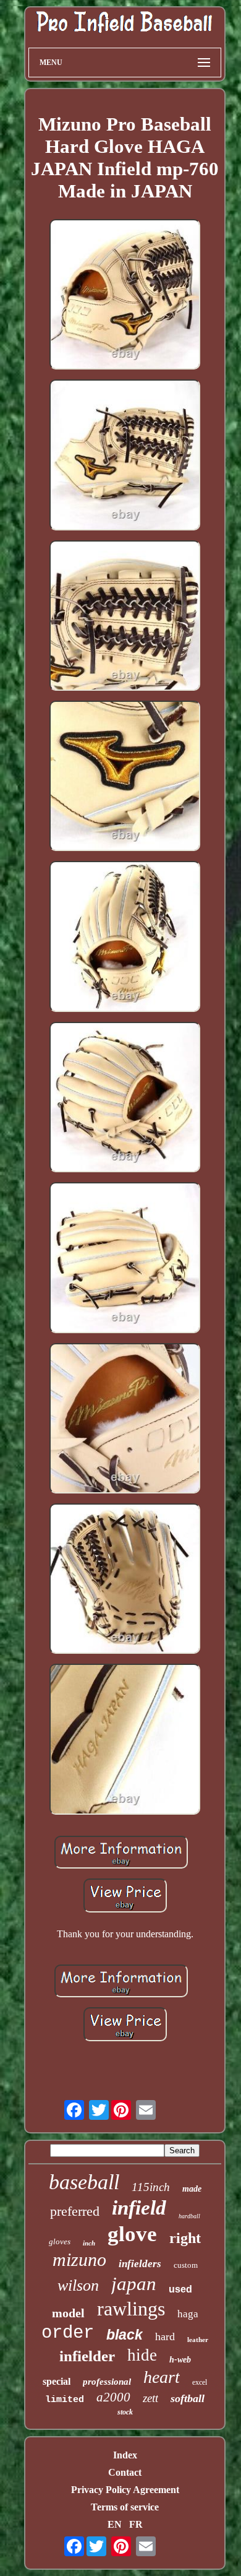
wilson (78, 2285)
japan (134, 2284)
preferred (75, 2211)
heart (162, 2377)
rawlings (131, 2309)
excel (200, 2382)
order (68, 2333)
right (185, 2238)
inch (89, 2243)
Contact (125, 2472)
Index (125, 2455)
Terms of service (125, 2507)
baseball (84, 2182)
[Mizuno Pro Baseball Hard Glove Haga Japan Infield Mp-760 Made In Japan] (125, 296)
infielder (87, 2356)
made (192, 2189)
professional (107, 2382)
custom (186, 2265)
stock (125, 2412)
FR (136, 2524)
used (180, 2289)
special (57, 2381)
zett (150, 2398)
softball (188, 2398)
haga (188, 2314)
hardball (189, 2216)
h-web (180, 2360)
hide (142, 2355)
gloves (60, 2241)
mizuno (79, 2259)
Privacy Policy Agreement (125, 2490)
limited (65, 2400)
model (68, 2313)
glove (132, 2234)
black (125, 2335)
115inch (151, 2187)
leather (198, 2340)
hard (165, 2336)
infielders (140, 2264)
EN (115, 2524)
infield (139, 2208)
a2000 (113, 2397)
